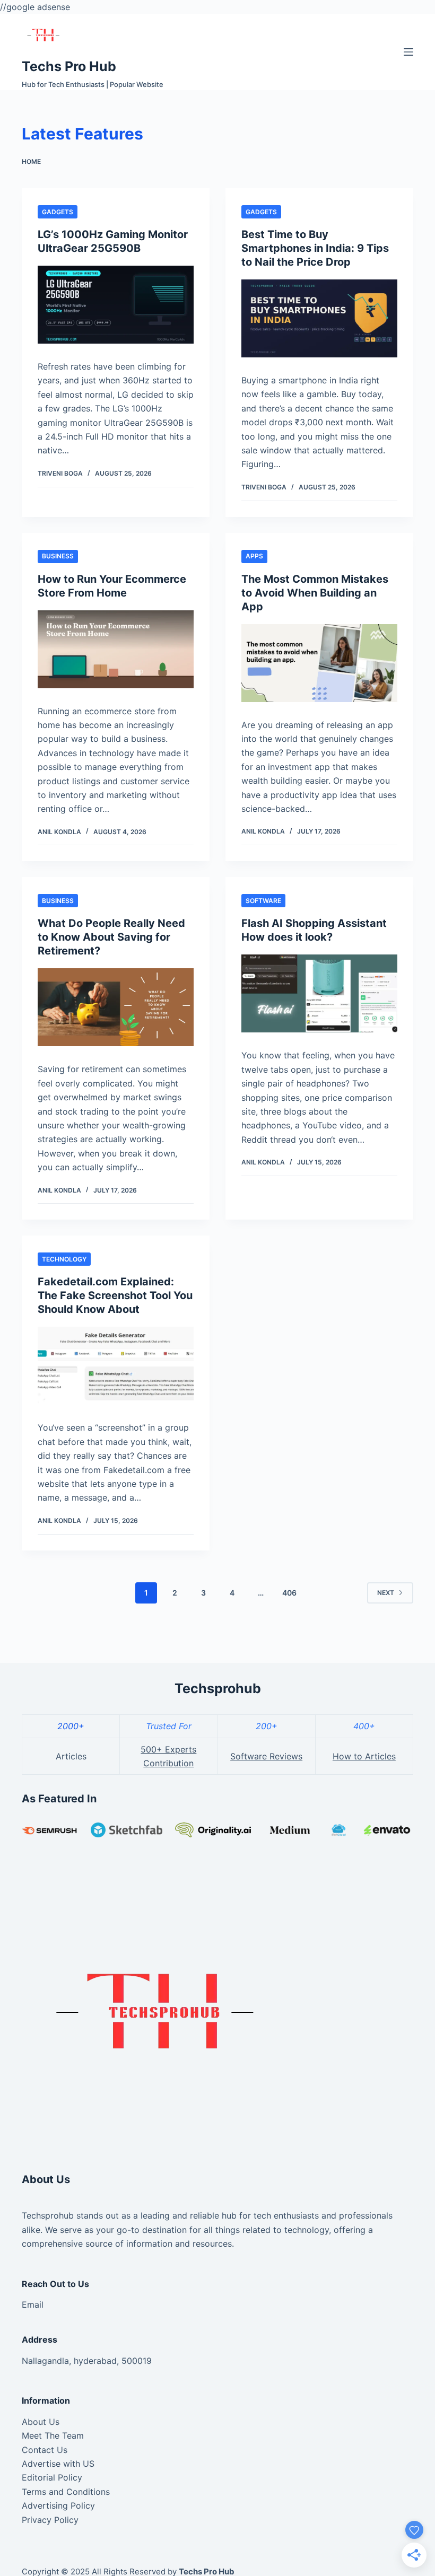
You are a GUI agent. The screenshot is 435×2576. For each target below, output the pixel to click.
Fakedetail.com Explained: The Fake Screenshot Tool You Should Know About (115, 1295)
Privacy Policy (50, 2520)
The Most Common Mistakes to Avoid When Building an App (315, 593)
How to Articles (364, 1756)
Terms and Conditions (66, 2492)
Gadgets (58, 212)
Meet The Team (53, 2435)
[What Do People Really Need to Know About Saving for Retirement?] (116, 1007)
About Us (41, 2422)
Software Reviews (266, 1756)
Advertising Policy (58, 2505)
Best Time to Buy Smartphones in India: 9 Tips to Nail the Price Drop (315, 248)
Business (58, 556)
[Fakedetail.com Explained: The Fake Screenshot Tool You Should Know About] (116, 1366)
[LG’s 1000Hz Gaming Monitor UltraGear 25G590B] (116, 305)
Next (386, 1593)
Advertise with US (58, 2464)
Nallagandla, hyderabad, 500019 (87, 2361)
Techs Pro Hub (69, 66)
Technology (64, 1259)
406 (289, 1593)
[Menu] (408, 52)
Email (33, 2305)
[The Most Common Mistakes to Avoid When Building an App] (319, 663)
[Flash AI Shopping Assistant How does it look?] (319, 993)
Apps (254, 556)
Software (263, 901)
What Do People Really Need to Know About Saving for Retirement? (111, 937)
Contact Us (45, 2450)
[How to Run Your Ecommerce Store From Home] (116, 649)
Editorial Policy (52, 2477)
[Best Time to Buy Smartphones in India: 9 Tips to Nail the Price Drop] (319, 318)
